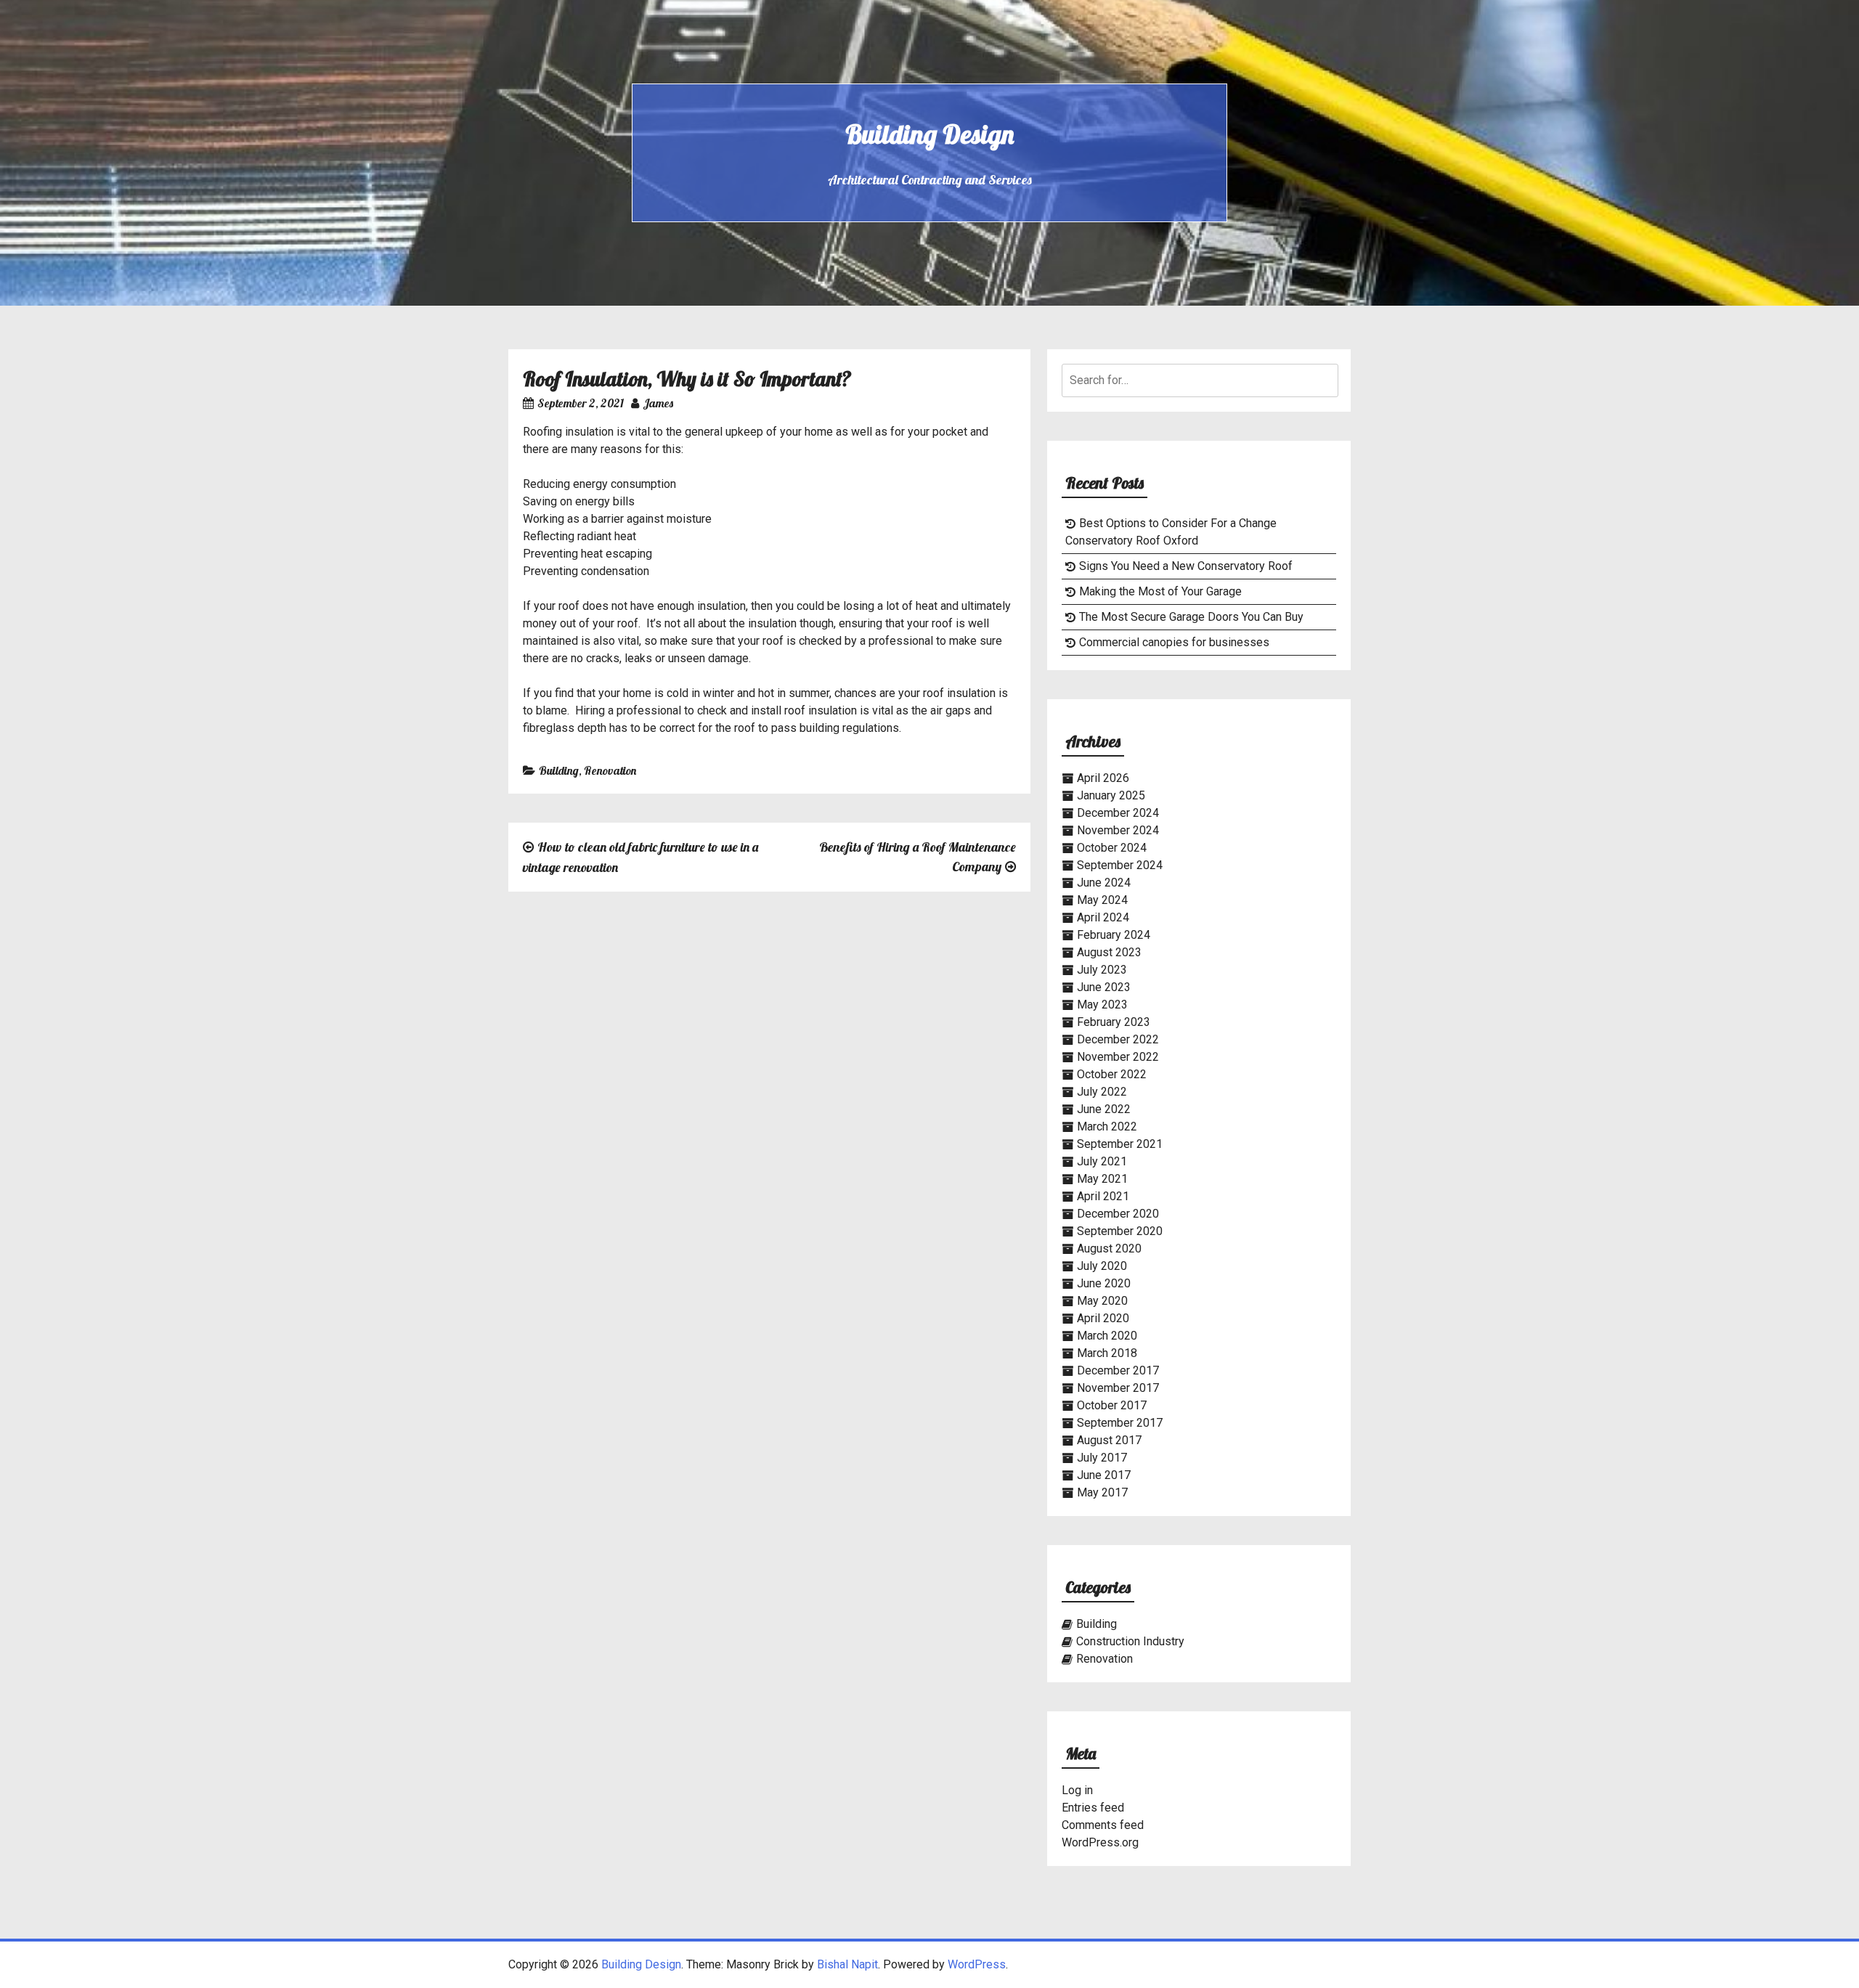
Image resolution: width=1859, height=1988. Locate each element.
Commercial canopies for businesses (1174, 642)
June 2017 (1104, 1475)
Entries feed (1093, 1808)
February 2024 (1114, 935)
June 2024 (1104, 883)
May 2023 (1102, 1005)
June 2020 (1104, 1283)
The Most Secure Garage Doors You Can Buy (1191, 617)
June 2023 (1104, 987)
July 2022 (1102, 1092)
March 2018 (1107, 1353)
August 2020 (1109, 1248)
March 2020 (1107, 1336)
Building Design (929, 134)
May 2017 (1102, 1492)
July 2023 (1102, 970)
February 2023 (1114, 1022)
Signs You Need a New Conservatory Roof (1186, 566)
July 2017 (1102, 1458)
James (658, 403)
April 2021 (1103, 1196)
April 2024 (1103, 917)
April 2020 (1103, 1318)
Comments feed (1103, 1825)
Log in (1077, 1790)
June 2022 (1104, 1109)
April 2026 (1103, 778)
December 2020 (1118, 1214)
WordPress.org (1100, 1842)
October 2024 (1112, 848)
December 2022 (1118, 1039)
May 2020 (1102, 1301)
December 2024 (1118, 813)
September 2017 (1120, 1423)
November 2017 (1118, 1388)
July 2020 (1102, 1266)
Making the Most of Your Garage (1160, 591)
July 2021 (1102, 1161)
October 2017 (1112, 1405)
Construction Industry (1130, 1641)
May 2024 (1102, 900)
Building (559, 770)
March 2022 (1107, 1127)
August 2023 (1109, 952)
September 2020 (1120, 1231)
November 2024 (1118, 830)
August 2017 (1109, 1440)
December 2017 (1118, 1370)
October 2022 (1112, 1074)
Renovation (610, 770)
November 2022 (1118, 1057)
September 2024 (1120, 865)
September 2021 (1120, 1144)
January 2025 (1111, 795)
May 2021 (1102, 1179)
